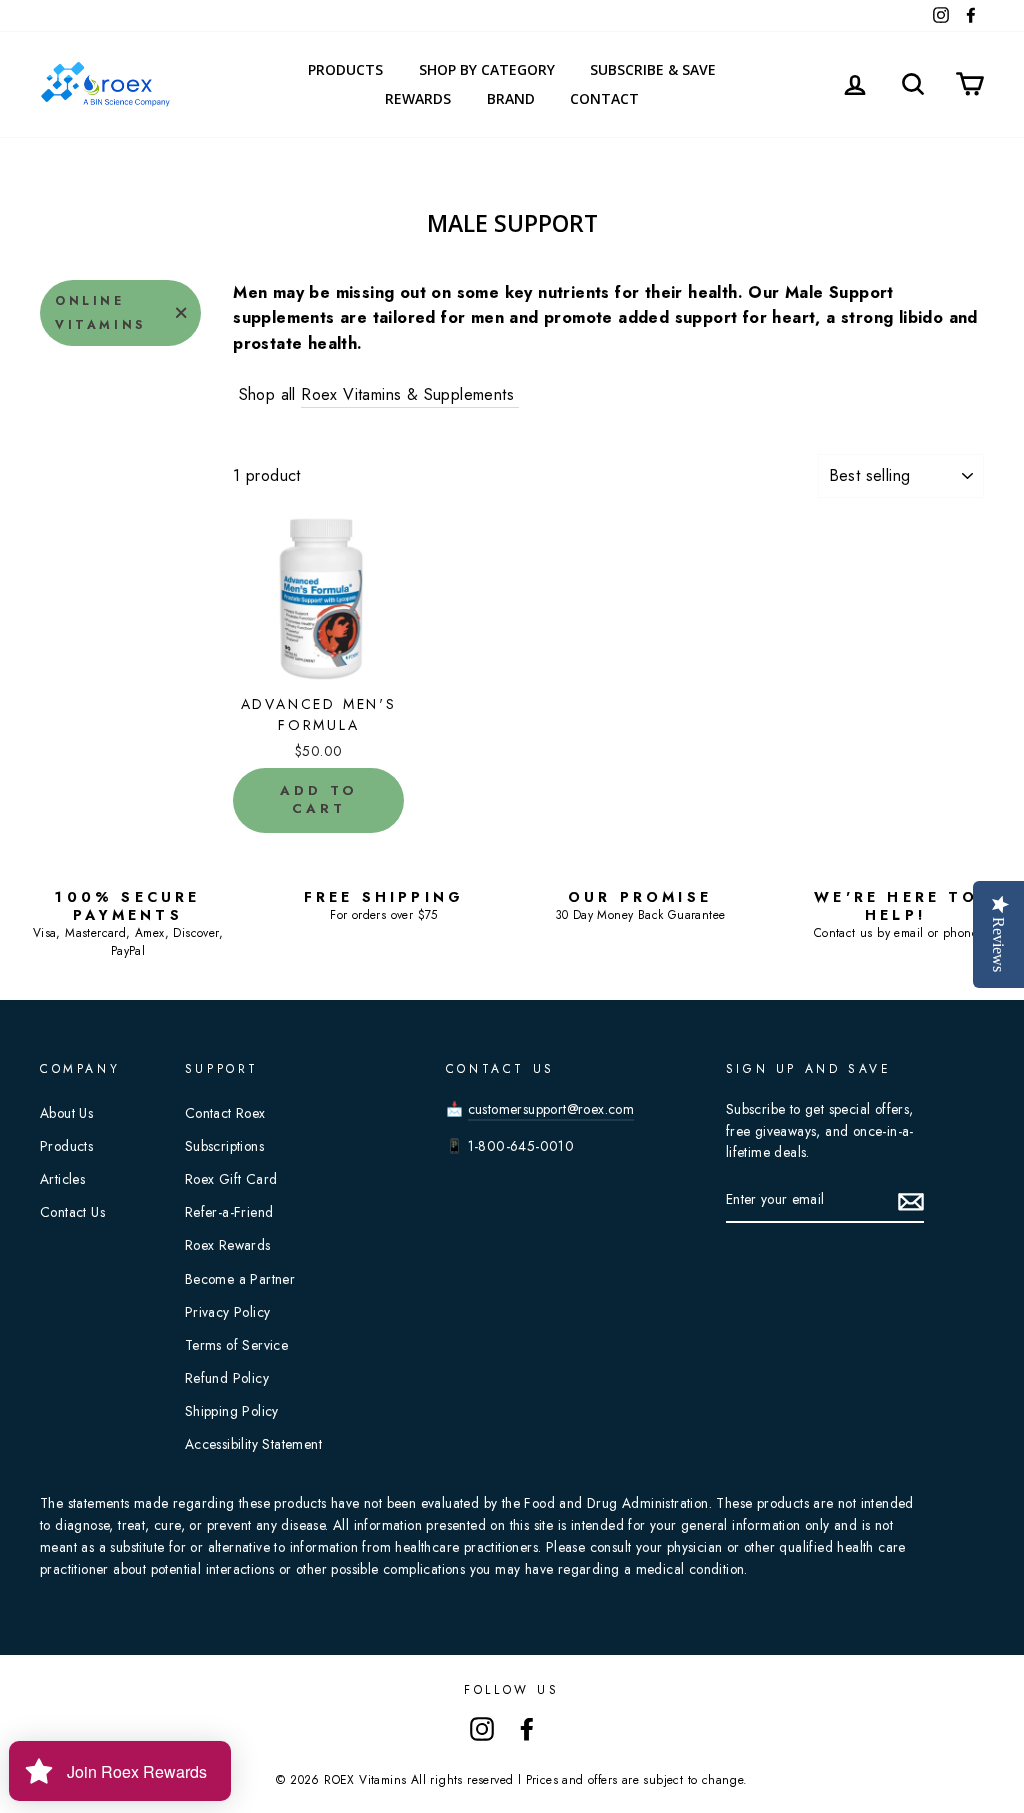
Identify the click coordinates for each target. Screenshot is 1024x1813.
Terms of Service (236, 1345)
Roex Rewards (228, 1245)
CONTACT (604, 98)
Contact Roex (225, 1113)
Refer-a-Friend (229, 1212)
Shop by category (487, 69)
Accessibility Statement (253, 1444)
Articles (62, 1179)
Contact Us (72, 1212)
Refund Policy (227, 1378)
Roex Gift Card (231, 1179)
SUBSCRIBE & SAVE (653, 69)
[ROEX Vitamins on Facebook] (527, 1728)
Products (345, 69)
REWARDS (418, 98)
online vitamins (100, 313)
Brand (511, 98)
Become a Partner (240, 1279)
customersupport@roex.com (551, 1109)
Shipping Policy (232, 1411)
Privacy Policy (228, 1312)
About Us (66, 1113)
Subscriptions (224, 1146)
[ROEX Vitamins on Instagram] (482, 1728)
